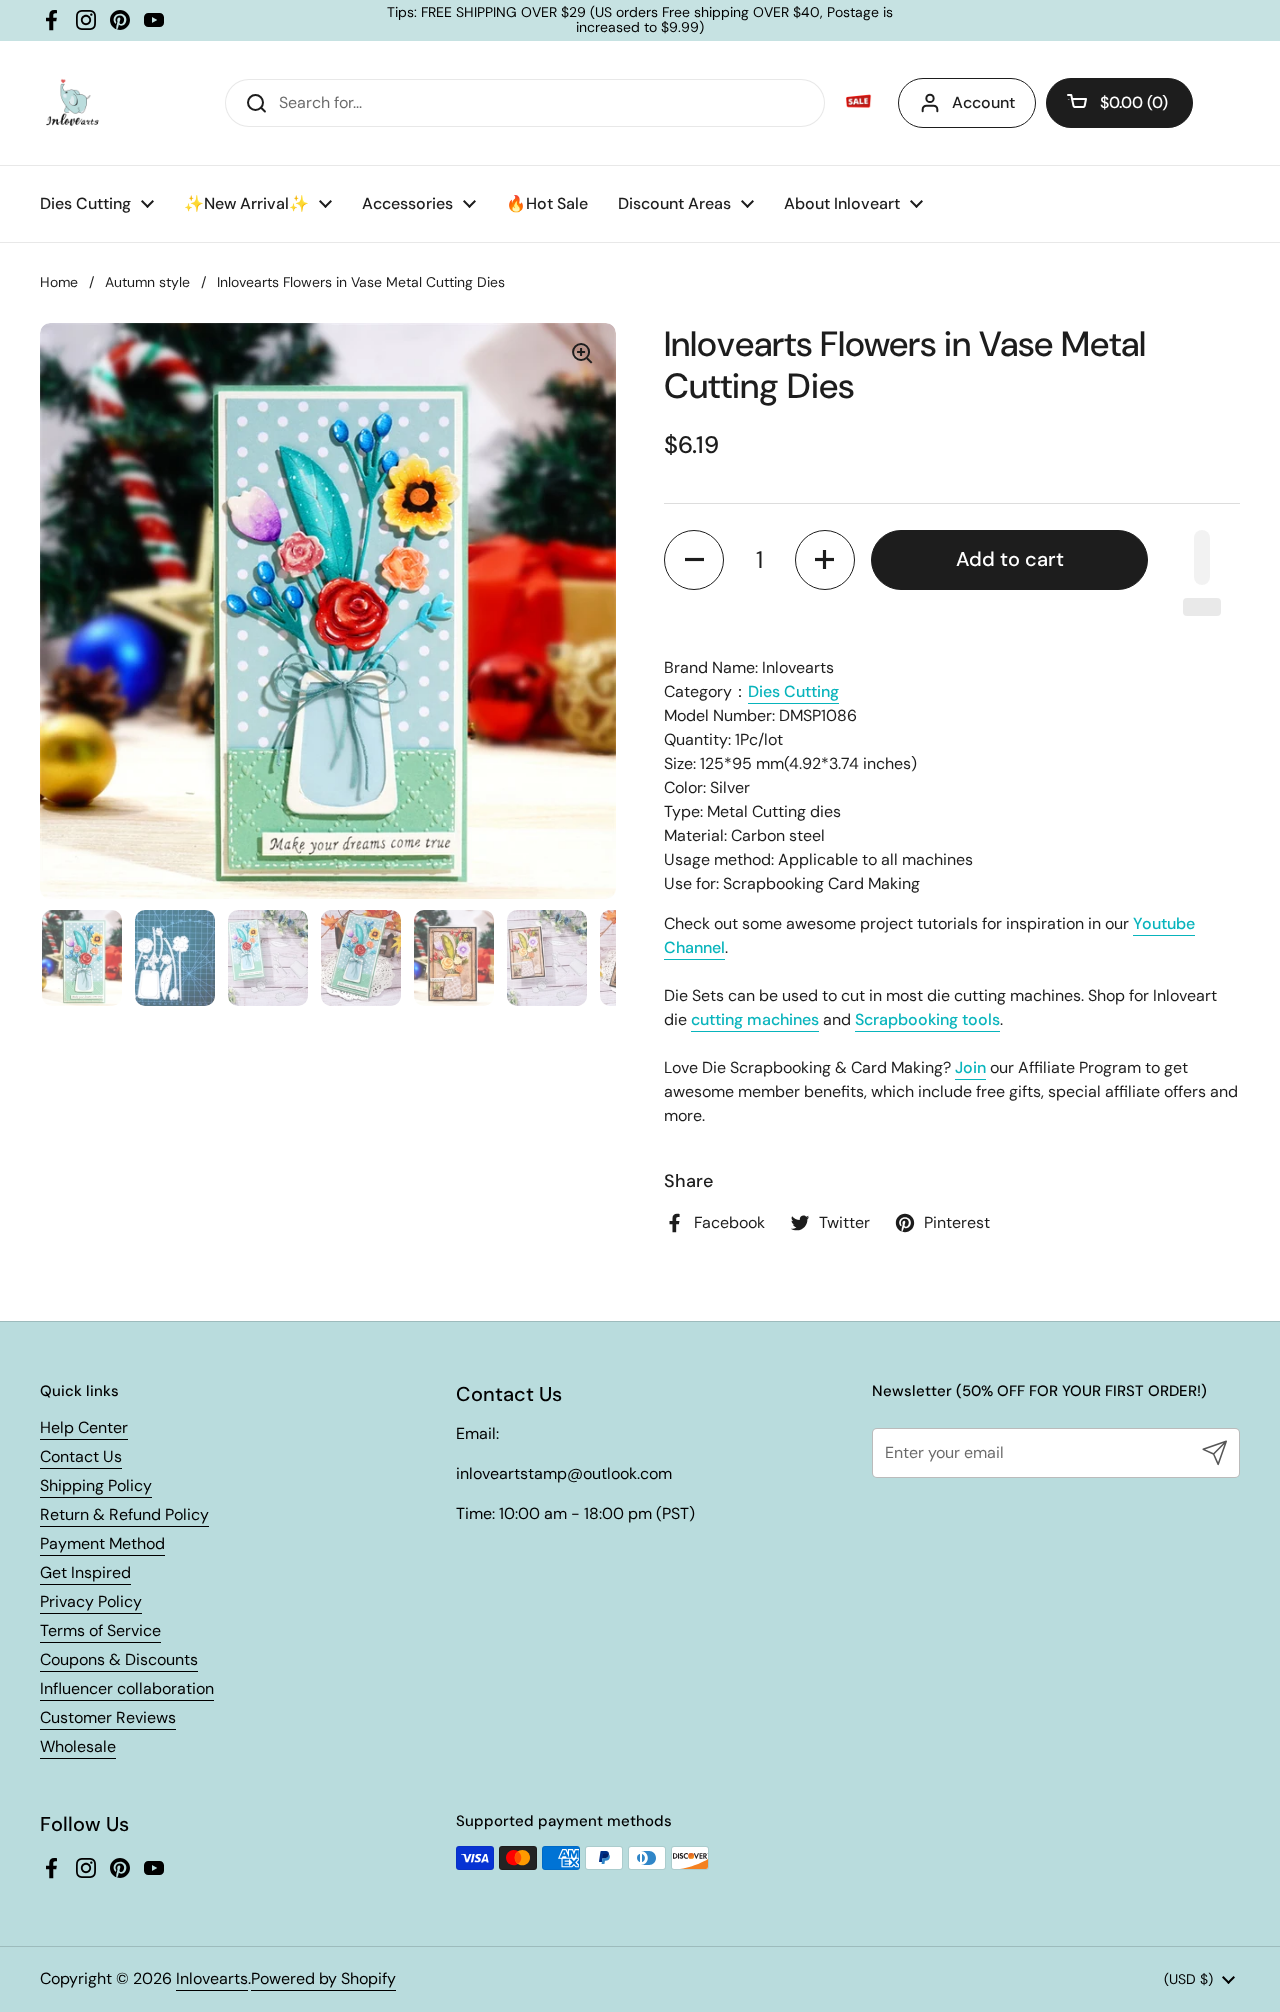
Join (970, 1067)
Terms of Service (100, 1630)
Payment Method (102, 1543)
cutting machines (755, 1019)
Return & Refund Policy (124, 1514)
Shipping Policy (96, 1485)
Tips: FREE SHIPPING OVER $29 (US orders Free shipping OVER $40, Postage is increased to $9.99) (640, 20)
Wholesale (78, 1746)
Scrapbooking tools (927, 1019)
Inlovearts (212, 1978)
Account (983, 102)
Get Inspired (85, 1572)
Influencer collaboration (127, 1688)
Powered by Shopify (323, 1978)
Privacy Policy (91, 1601)
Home (59, 282)
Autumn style (147, 282)
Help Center (84, 1427)
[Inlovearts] (72, 103)
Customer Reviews (108, 1717)
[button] (1119, 103)
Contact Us (81, 1456)
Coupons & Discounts (119, 1659)
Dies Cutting (793, 691)
